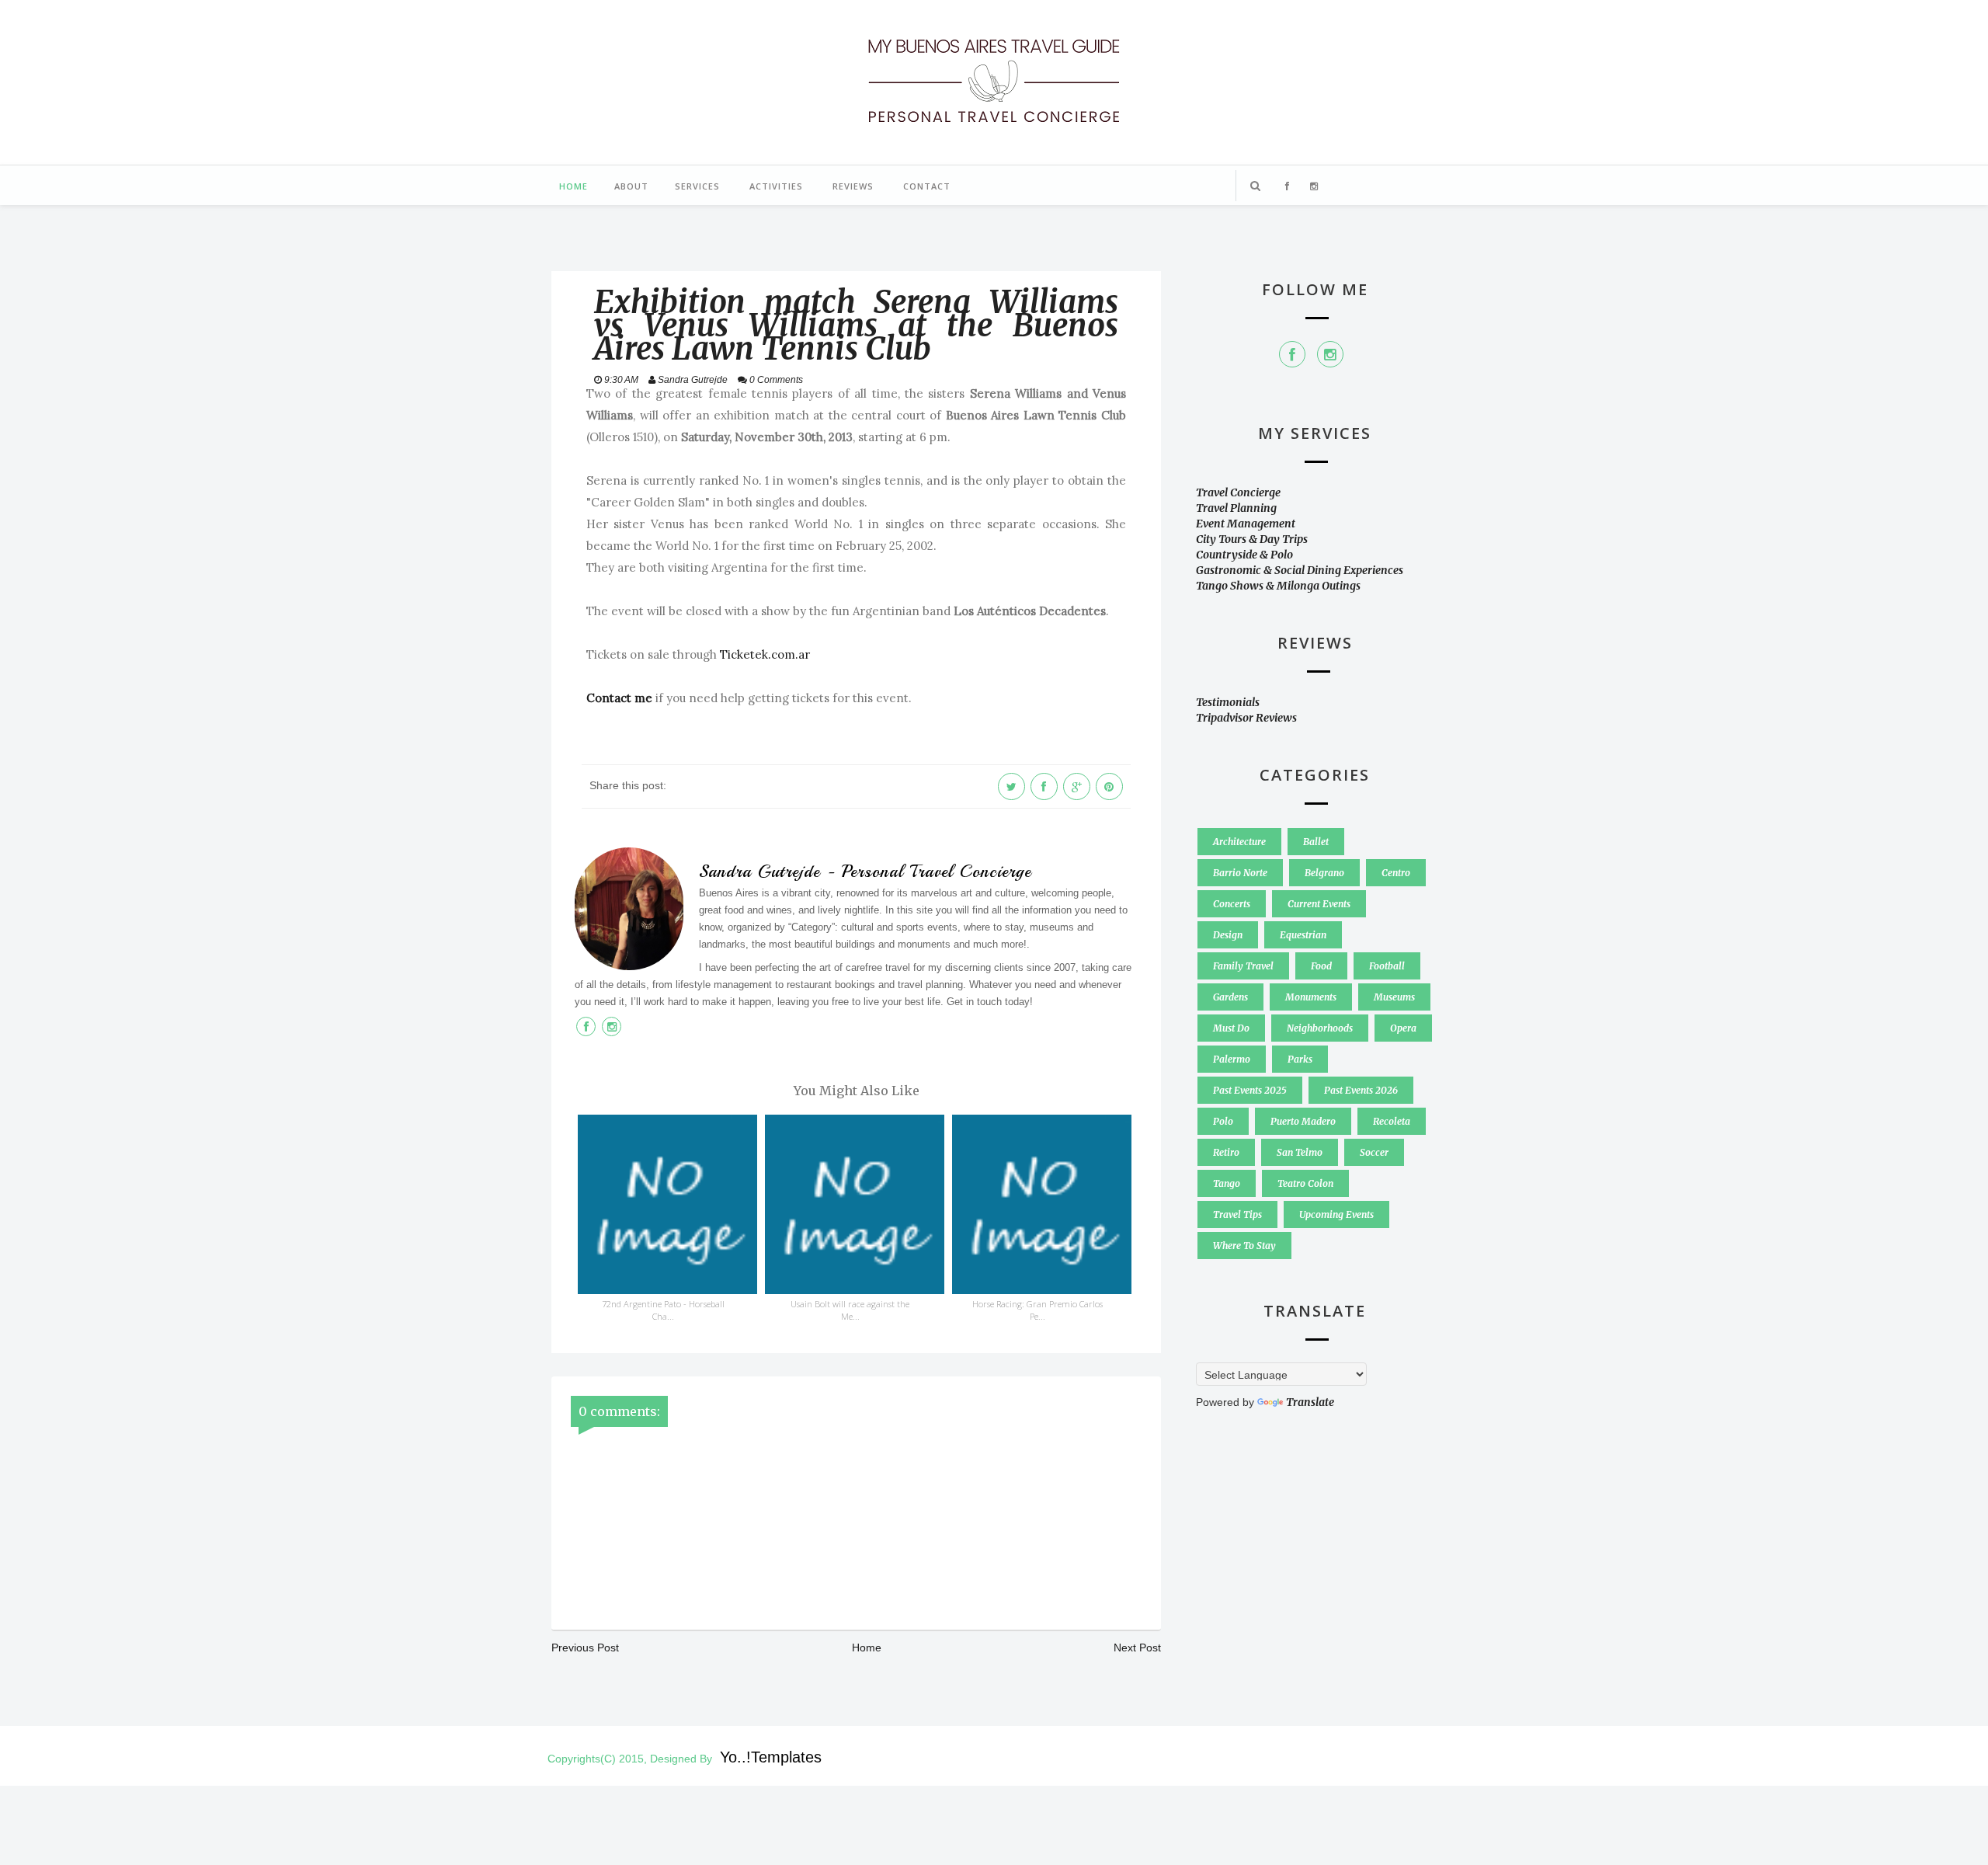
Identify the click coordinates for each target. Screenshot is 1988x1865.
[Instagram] (1330, 354)
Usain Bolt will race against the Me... (850, 1310)
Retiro (1226, 1152)
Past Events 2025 (1250, 1090)
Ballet (1316, 842)
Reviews (853, 186)
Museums (1394, 997)
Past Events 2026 (1361, 1090)
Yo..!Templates (771, 1757)
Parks (1300, 1059)
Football (1387, 966)
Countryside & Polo (1244, 555)
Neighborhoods (1320, 1028)
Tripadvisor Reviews (1246, 718)
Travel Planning (1236, 508)
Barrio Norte (1240, 873)
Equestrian (1303, 935)
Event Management (1246, 524)
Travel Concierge (1238, 492)
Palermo (1232, 1059)
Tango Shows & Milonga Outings (1278, 586)
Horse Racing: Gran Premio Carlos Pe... (1037, 1310)
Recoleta (1392, 1121)
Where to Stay (1244, 1246)
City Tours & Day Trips (1252, 539)
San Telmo (1300, 1152)
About (631, 186)
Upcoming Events (1336, 1214)
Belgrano (1324, 873)
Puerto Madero (1303, 1121)
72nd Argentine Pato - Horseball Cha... (663, 1310)
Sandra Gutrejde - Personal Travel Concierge (865, 872)
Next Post (1137, 1648)
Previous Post (585, 1648)
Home (573, 186)
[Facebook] (1292, 354)
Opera (1403, 1028)
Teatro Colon (1305, 1183)
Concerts (1232, 904)
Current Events (1319, 904)
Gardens (1230, 997)
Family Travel (1243, 966)
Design (1228, 935)
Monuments (1311, 997)
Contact (927, 186)
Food (1321, 966)
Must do (1231, 1028)
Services (697, 186)
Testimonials (1228, 702)
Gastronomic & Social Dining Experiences (1300, 570)
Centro (1396, 873)
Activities (776, 186)
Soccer (1374, 1152)
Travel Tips (1237, 1214)
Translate (1310, 1402)
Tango (1227, 1183)
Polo (1223, 1121)
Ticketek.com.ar (765, 654)
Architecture (1239, 842)
